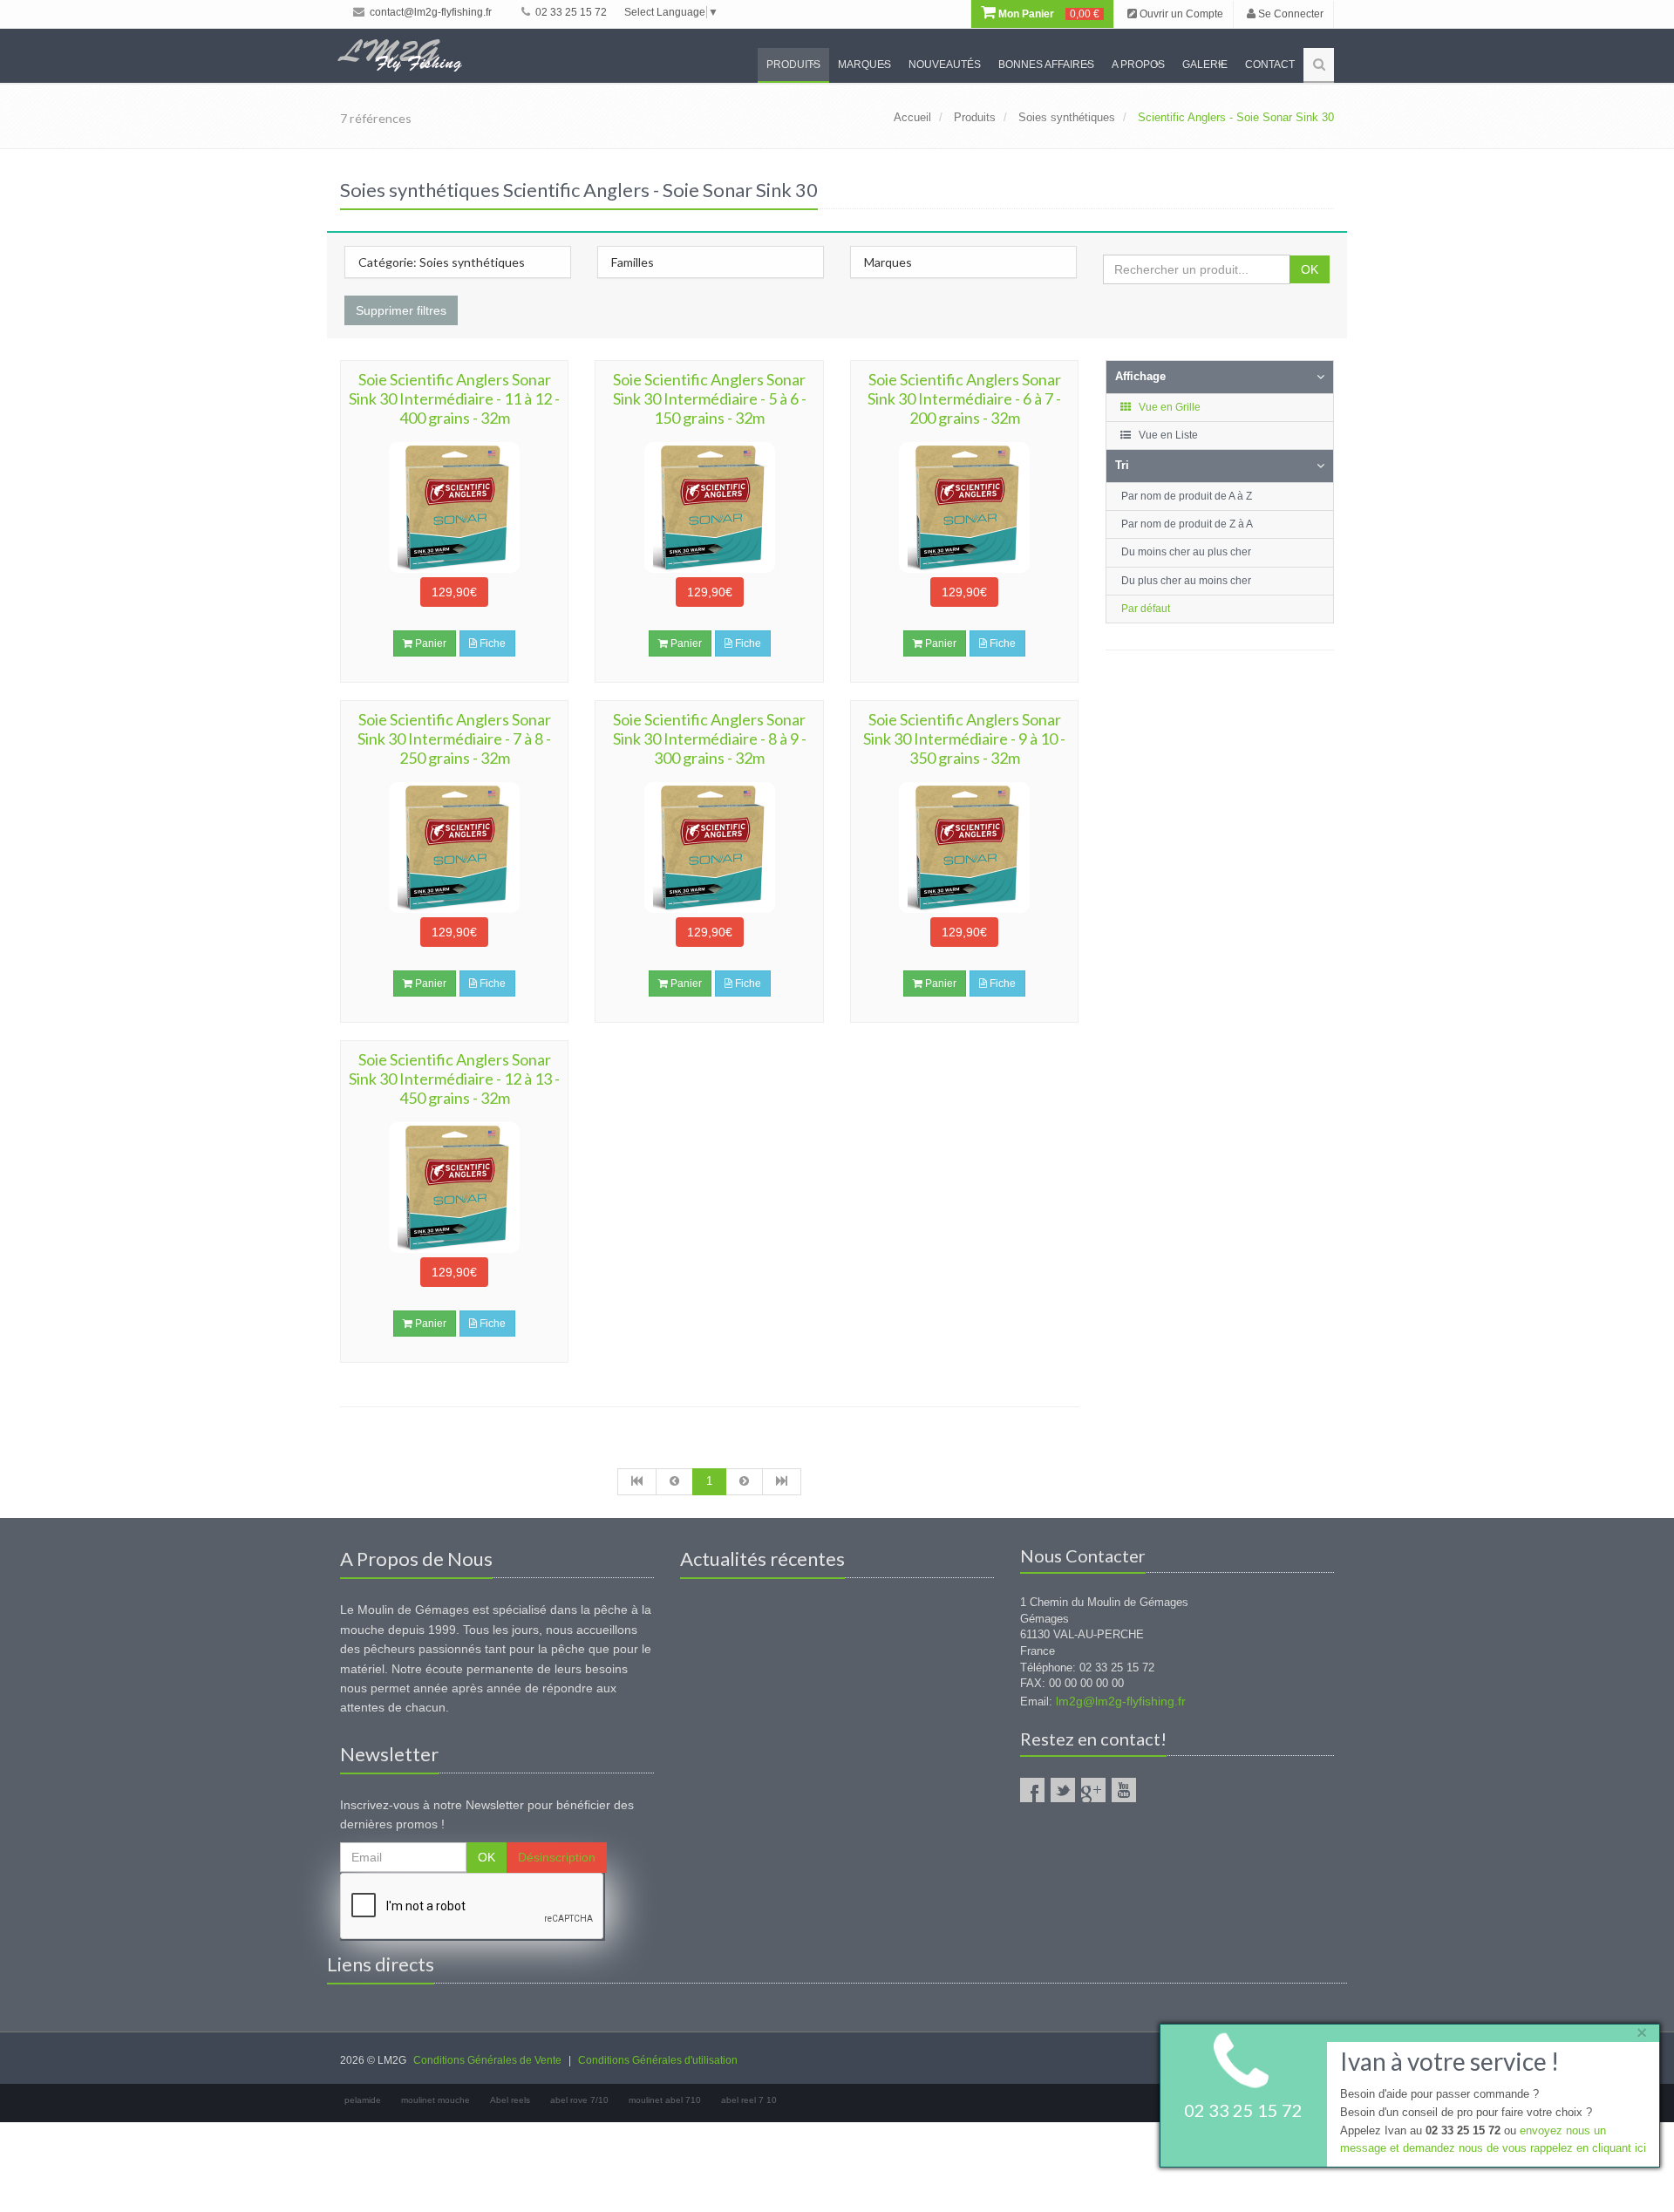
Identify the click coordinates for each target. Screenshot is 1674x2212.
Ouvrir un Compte (1180, 14)
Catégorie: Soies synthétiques (442, 262)
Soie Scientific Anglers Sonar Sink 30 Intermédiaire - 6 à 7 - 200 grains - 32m (964, 398)
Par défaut (1146, 609)
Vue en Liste (1167, 435)
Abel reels (510, 2100)
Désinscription (557, 1857)
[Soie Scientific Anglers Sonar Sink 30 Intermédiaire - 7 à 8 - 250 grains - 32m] (454, 847)
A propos (1138, 65)
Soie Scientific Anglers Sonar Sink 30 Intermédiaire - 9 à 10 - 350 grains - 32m (964, 738)
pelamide (363, 2100)
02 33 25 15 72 (570, 12)
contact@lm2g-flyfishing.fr (429, 12)
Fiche (491, 643)
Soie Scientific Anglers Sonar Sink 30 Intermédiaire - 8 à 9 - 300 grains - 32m (710, 738)
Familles (633, 262)
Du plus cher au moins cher (1186, 581)
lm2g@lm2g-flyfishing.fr (1121, 1701)
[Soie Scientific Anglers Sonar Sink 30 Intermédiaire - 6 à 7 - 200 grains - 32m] (964, 507)
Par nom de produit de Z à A (1187, 524)
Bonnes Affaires (1046, 65)
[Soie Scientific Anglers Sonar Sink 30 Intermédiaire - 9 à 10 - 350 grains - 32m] (964, 847)
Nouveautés (945, 65)
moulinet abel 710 (665, 2100)
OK (1310, 269)
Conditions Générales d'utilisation (658, 2060)
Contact (1270, 65)
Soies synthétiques (1067, 117)
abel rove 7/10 (579, 2100)
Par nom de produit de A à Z (1187, 496)
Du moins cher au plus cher (1186, 552)
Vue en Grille (1168, 407)
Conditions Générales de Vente (487, 2060)
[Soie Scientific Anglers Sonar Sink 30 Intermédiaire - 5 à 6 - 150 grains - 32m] (709, 507)
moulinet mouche (436, 2100)
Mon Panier (1048, 14)
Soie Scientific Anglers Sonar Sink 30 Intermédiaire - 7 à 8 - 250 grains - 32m (454, 738)
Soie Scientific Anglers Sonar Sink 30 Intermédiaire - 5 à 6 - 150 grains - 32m (710, 398)
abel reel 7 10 (749, 2100)
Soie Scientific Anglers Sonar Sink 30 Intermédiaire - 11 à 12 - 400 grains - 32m (454, 398)
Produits (793, 65)
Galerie (1205, 65)
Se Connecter (1290, 14)
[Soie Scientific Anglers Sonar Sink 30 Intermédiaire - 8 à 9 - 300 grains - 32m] (709, 847)
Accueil (912, 117)
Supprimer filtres (401, 310)
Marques (864, 65)
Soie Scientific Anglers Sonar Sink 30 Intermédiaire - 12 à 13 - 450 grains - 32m (454, 1079)
